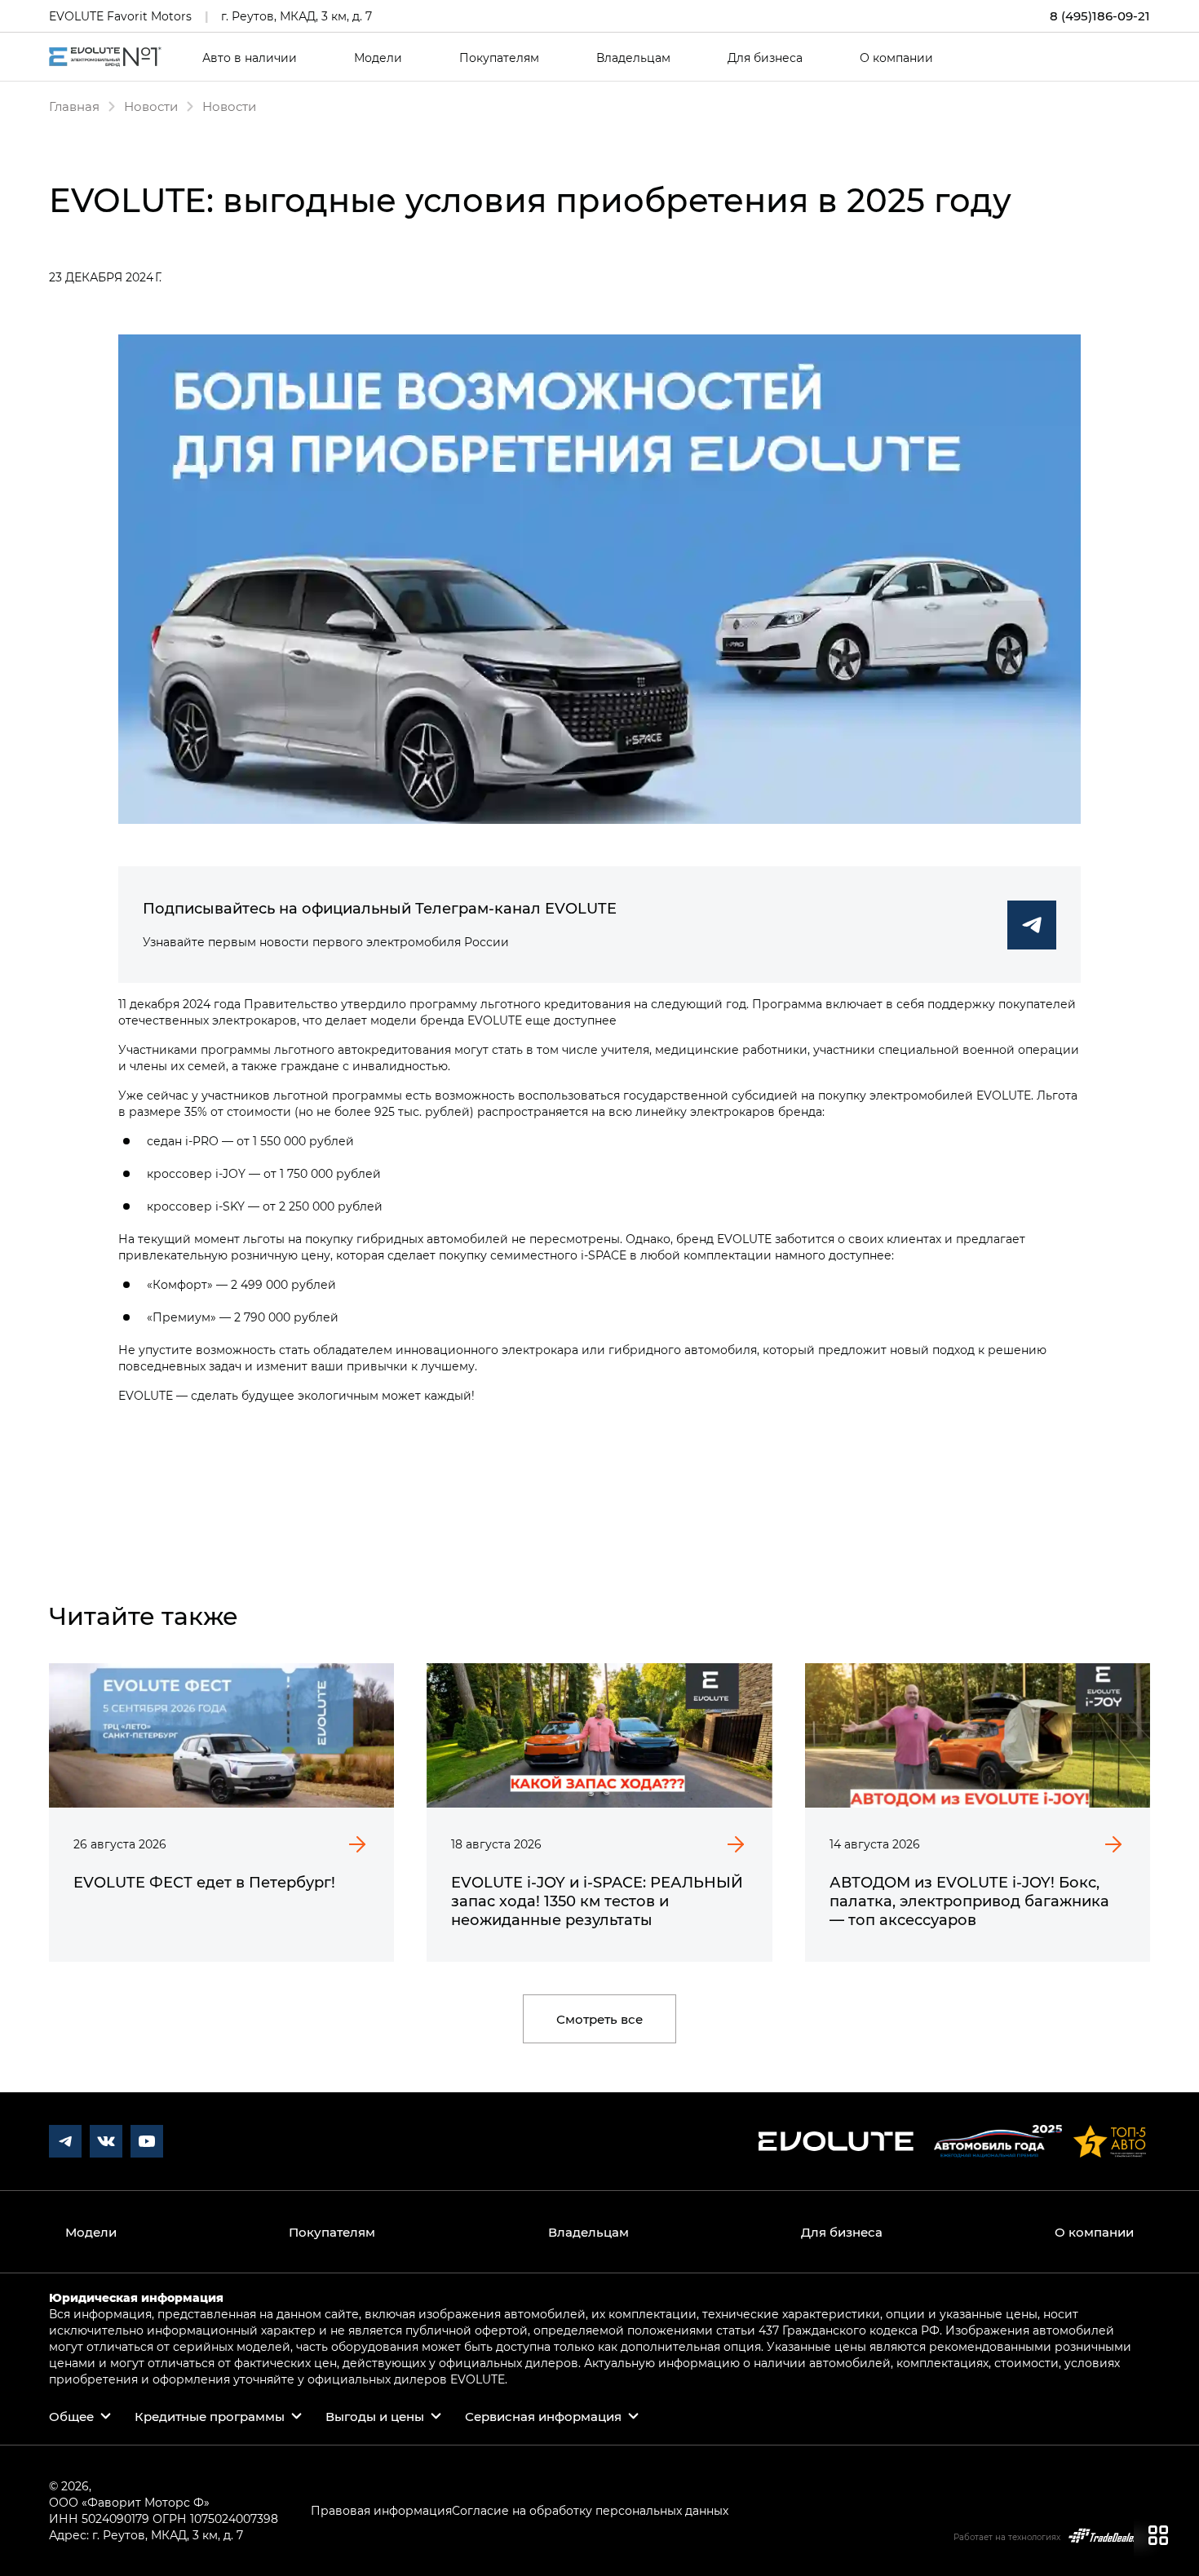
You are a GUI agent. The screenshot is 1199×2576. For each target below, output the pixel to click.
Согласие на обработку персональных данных (590, 2510)
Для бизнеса (765, 58)
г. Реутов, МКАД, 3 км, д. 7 (296, 16)
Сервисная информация (543, 2416)
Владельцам (633, 58)
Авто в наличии (250, 58)
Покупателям (499, 58)
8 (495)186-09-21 (1100, 16)
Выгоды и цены (375, 2416)
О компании (896, 58)
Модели (378, 58)
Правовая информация (381, 2510)
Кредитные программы (210, 2416)
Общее (71, 2416)
